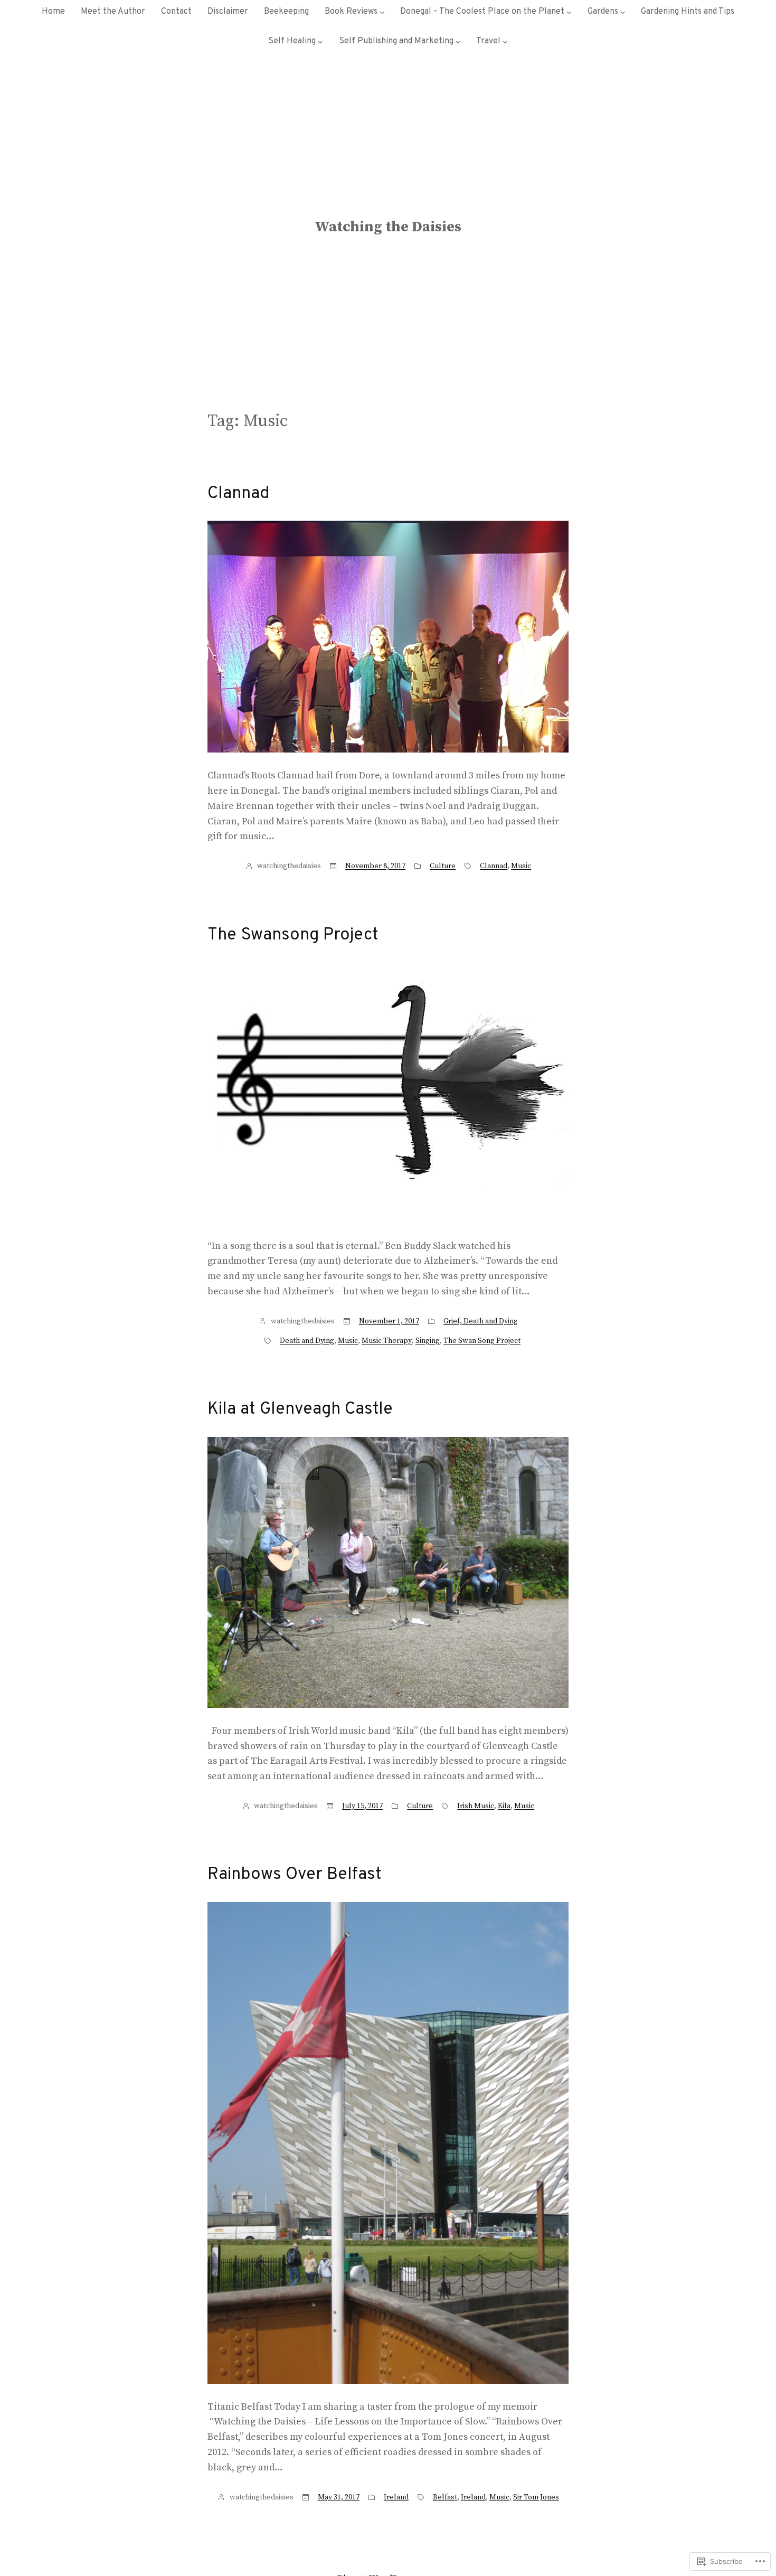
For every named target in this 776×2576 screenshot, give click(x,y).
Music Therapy (387, 1341)
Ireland (396, 2497)
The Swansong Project (293, 935)
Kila (504, 1806)
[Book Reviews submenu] (382, 12)
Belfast (445, 2497)
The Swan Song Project (482, 1341)
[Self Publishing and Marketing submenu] (458, 42)
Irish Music (476, 1806)
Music (521, 866)
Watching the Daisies (388, 227)
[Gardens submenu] (623, 12)
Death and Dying (307, 1341)
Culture (443, 866)
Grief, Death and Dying (481, 1321)
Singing (428, 1341)
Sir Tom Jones (536, 2497)
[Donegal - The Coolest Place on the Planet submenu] (569, 12)
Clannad (238, 494)
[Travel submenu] (505, 42)
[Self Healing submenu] (320, 42)
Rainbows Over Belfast (295, 1875)
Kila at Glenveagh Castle (300, 1409)
